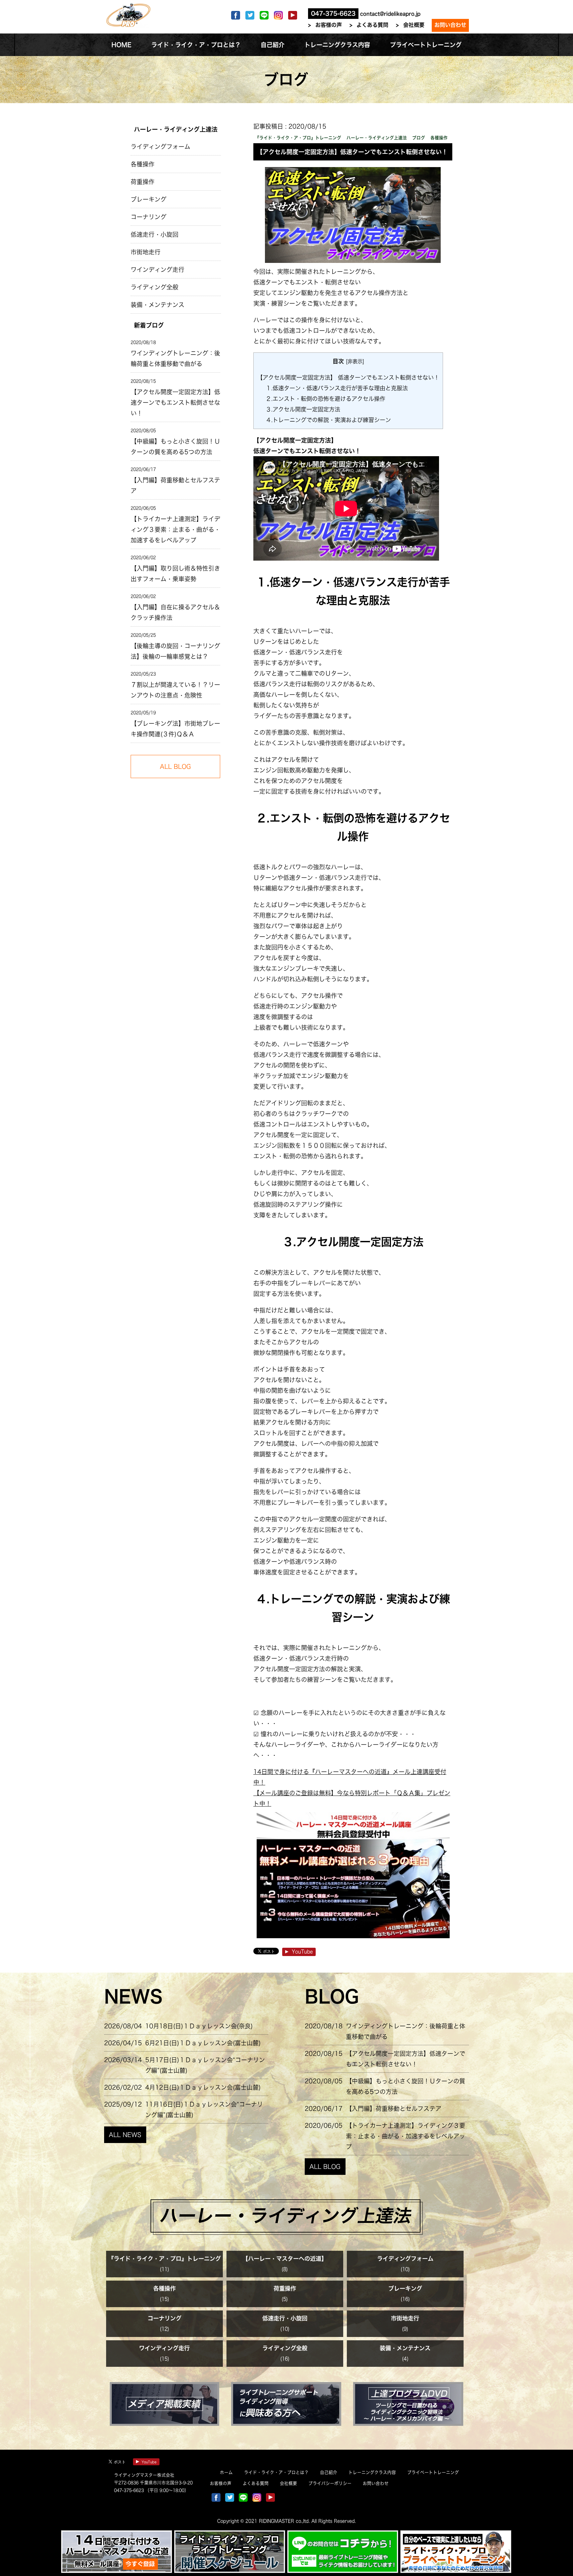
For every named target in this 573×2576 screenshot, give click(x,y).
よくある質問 (372, 25)
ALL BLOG (325, 2167)
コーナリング (149, 217)
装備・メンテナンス (158, 305)
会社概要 (414, 25)
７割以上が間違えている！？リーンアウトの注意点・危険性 (175, 690)
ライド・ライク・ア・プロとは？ (276, 2472)
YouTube (302, 1952)
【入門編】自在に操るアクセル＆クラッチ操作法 (175, 612)
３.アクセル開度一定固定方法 (303, 409)
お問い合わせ (450, 25)
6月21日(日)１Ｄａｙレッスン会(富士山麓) (203, 2043)
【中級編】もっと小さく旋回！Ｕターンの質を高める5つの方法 (175, 447)
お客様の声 (329, 25)
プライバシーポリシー (330, 2483)
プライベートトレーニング (433, 2472)
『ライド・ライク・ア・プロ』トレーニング (164, 2259)
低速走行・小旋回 (155, 234)
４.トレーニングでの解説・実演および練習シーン (328, 420)
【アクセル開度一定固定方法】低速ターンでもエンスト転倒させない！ (175, 402)
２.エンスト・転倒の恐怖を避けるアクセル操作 (325, 399)
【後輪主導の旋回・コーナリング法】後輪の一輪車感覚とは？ (175, 651)
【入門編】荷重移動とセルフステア (175, 485)
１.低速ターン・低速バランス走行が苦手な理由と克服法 (337, 388)
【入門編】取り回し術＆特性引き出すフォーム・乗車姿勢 (175, 574)
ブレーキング (149, 199)
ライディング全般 (155, 287)
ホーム (226, 2472)
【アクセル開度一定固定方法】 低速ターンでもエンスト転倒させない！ (348, 377)
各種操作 (143, 164)
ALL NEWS (125, 2135)
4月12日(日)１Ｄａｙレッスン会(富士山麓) (203, 2087)
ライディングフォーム (160, 147)
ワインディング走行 (158, 270)
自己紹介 (329, 2472)
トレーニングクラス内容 (372, 2472)
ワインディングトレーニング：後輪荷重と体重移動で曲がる (175, 358)
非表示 (355, 361)
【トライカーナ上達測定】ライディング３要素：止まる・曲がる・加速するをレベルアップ (175, 529)
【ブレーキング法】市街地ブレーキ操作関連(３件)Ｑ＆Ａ (175, 729)
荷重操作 (143, 182)
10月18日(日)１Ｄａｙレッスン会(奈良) (199, 2026)
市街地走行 (146, 252)
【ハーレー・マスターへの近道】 (285, 2259)
